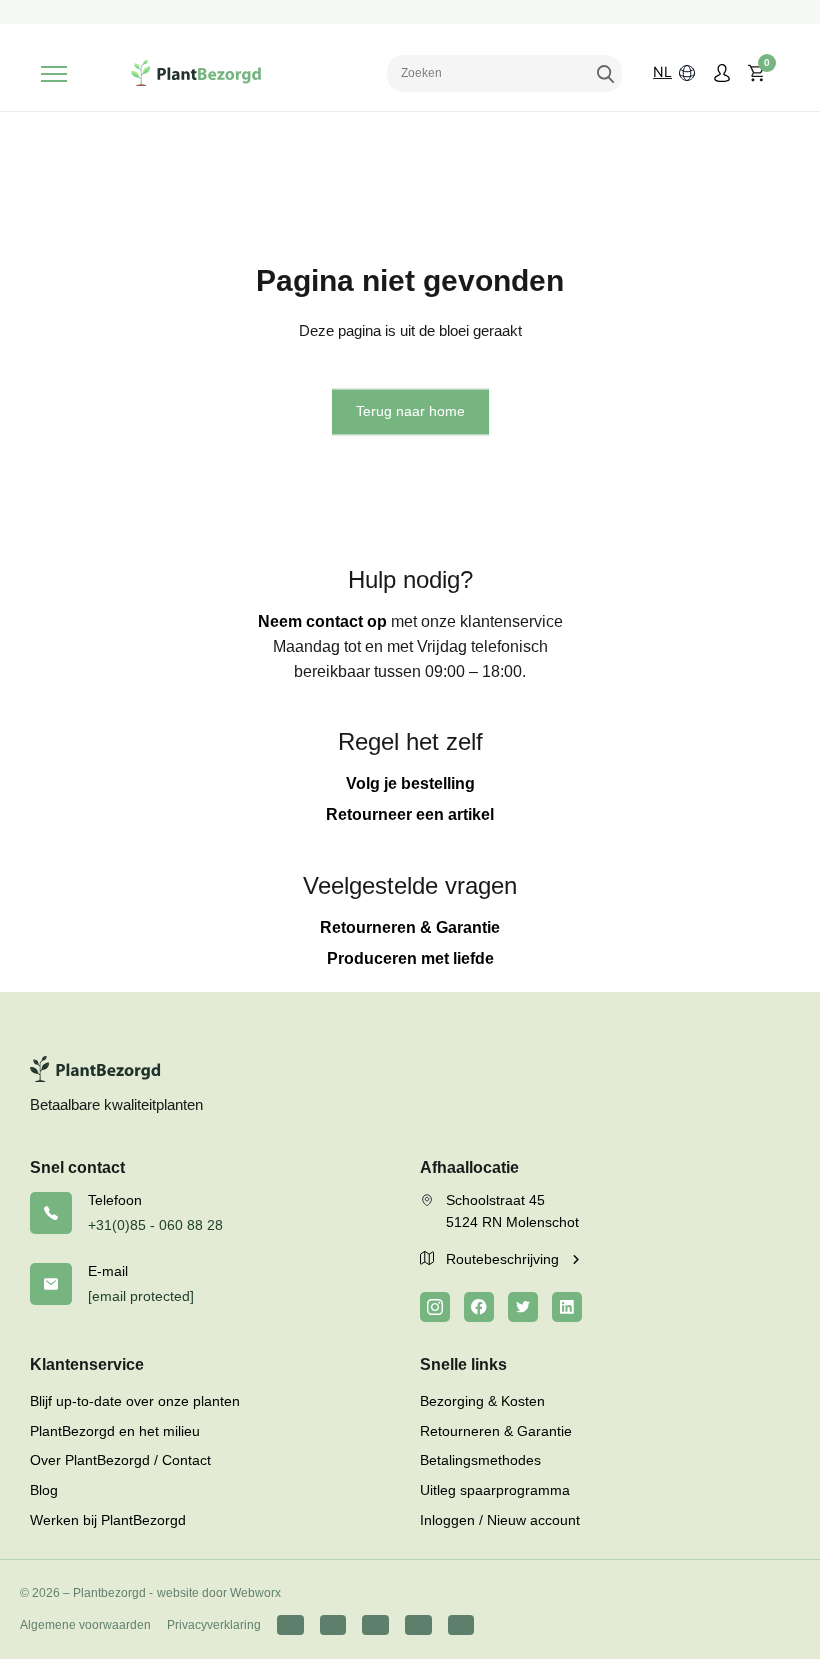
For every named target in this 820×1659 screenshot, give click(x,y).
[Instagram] (435, 1307)
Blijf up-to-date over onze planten (135, 1401)
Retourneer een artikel (410, 814)
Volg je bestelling (410, 783)
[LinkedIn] (567, 1307)
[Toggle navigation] (54, 74)
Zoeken (605, 73)
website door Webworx (219, 1593)
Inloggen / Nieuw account (500, 1520)
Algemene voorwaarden (85, 1625)
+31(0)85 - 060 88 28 (155, 1225)
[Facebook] (479, 1307)
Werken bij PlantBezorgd (108, 1520)
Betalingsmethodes (480, 1460)
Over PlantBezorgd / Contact (120, 1460)
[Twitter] (523, 1307)
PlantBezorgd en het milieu (115, 1431)
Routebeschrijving (504, 1259)
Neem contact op (322, 621)
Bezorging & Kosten (482, 1401)
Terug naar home (410, 411)
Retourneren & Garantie (410, 927)
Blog (44, 1490)
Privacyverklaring (214, 1625)
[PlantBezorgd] (196, 73)
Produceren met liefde (410, 958)
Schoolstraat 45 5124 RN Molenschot (512, 1211)
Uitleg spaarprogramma (495, 1490)
